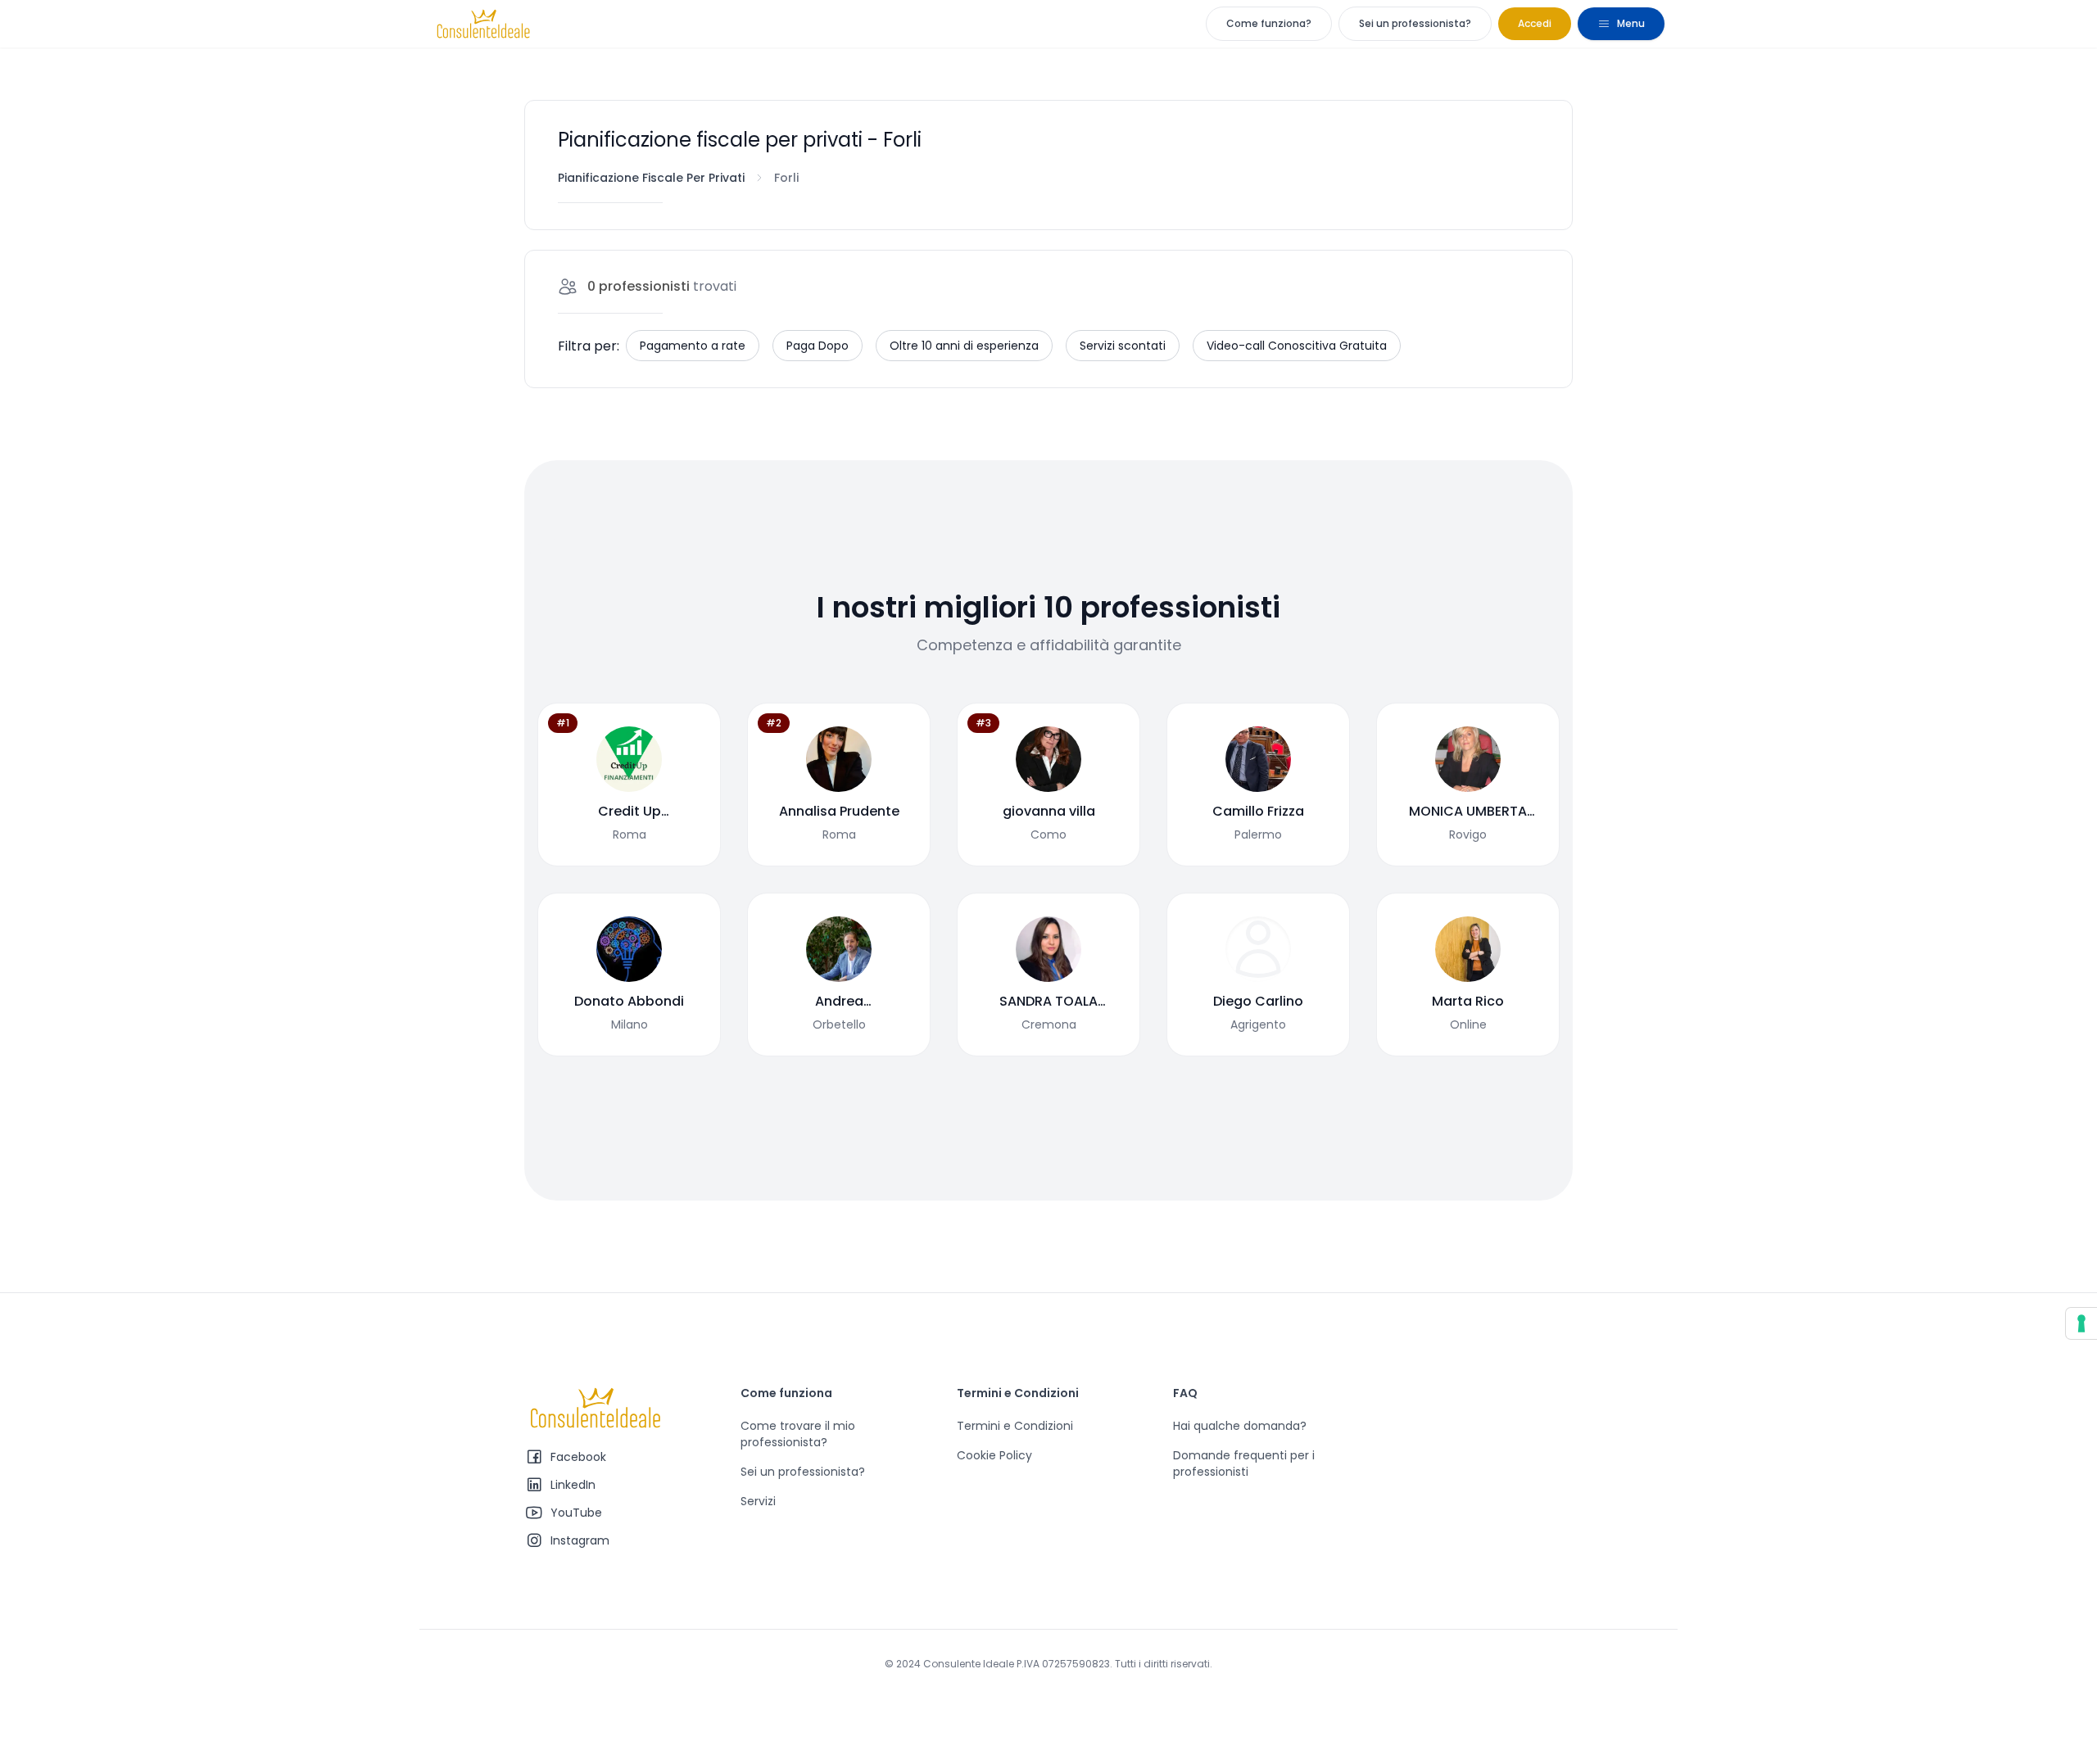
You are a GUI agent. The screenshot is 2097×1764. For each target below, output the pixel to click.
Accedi (1535, 23)
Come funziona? (1269, 23)
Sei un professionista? (1415, 23)
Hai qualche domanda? (1240, 1426)
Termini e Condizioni (1015, 1426)
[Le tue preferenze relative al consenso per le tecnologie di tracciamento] (2081, 1323)
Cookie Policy (994, 1455)
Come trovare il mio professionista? (798, 1434)
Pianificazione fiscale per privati (651, 178)
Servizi (758, 1501)
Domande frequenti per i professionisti (1244, 1463)
